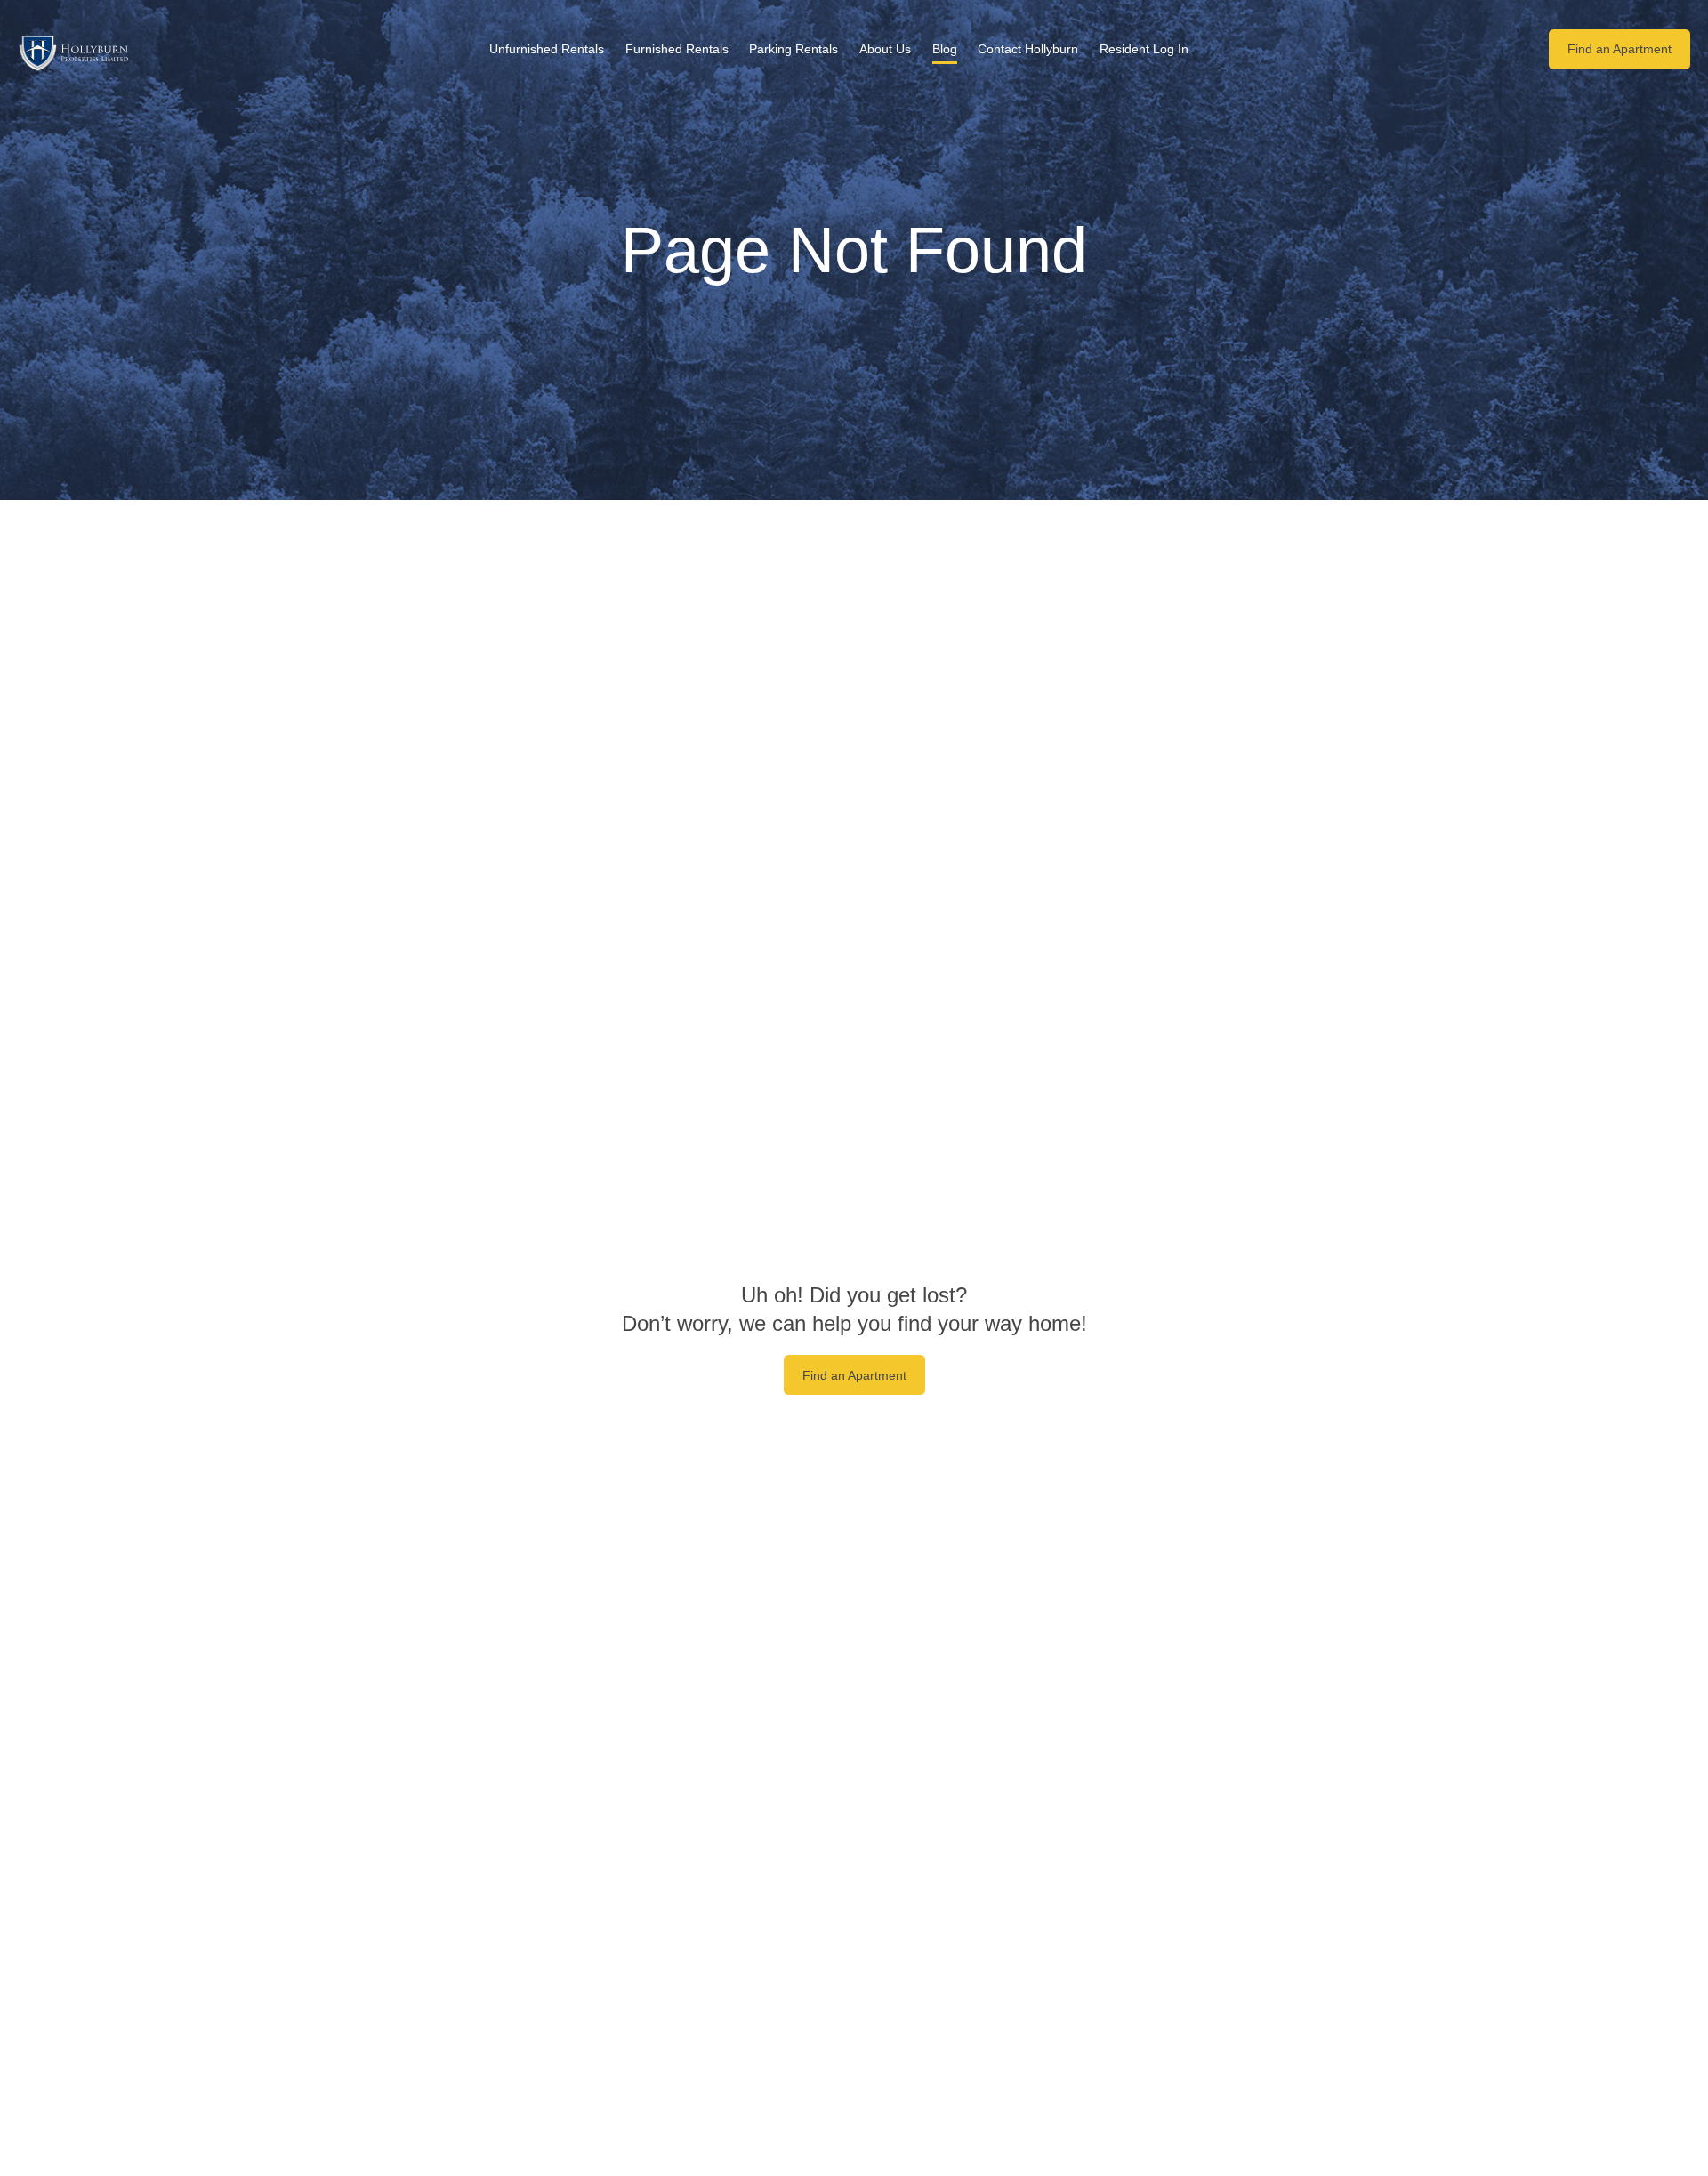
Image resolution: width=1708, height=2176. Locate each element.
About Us (885, 49)
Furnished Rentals (677, 49)
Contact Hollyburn (1028, 49)
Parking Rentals (794, 49)
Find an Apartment (1619, 49)
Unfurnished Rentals (547, 49)
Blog (945, 49)
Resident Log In (1144, 49)
